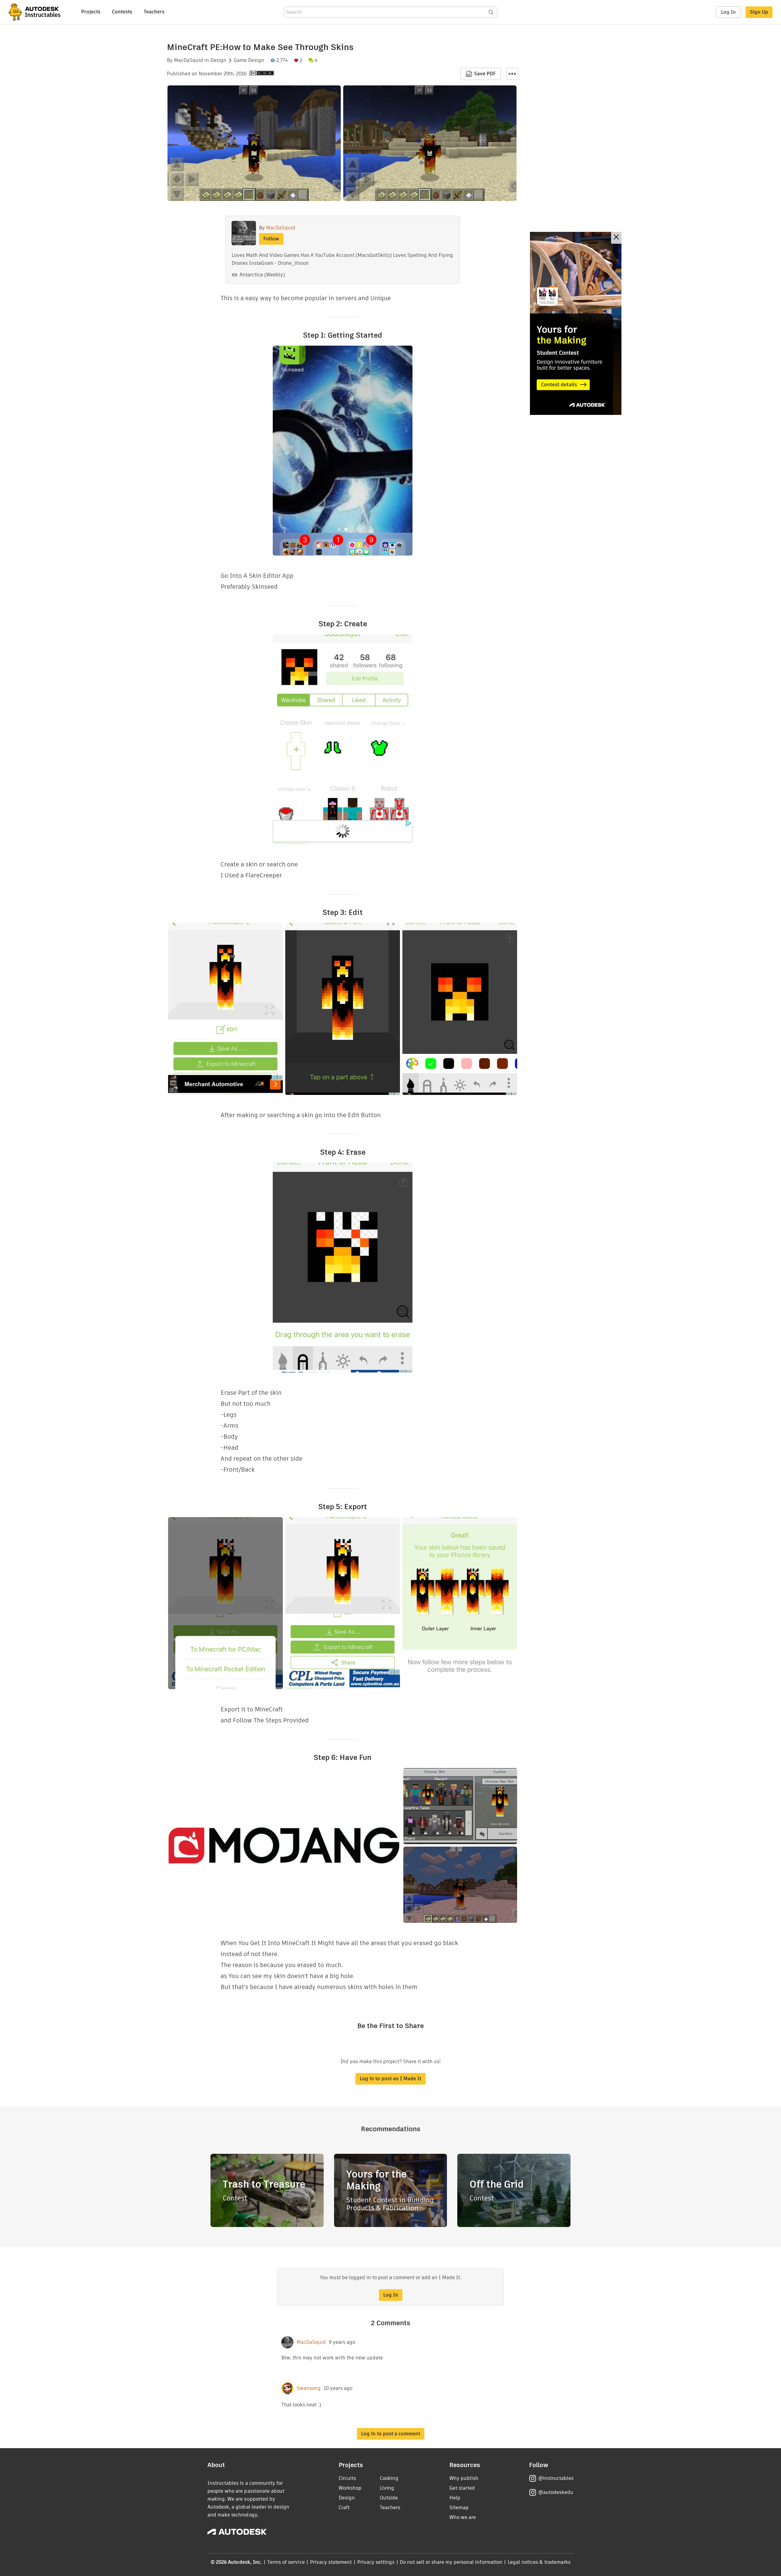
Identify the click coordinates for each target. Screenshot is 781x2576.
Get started (462, 2488)
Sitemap (459, 2508)
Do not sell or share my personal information (451, 2562)
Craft (344, 2508)
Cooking (389, 2478)
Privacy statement (331, 2562)
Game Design (249, 60)
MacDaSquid (189, 60)
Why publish (464, 2478)
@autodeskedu (556, 2492)
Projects (91, 12)
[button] (512, 74)
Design (218, 60)
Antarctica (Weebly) (262, 275)
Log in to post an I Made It (390, 2079)
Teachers (154, 12)
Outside (389, 2498)
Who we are (463, 2517)
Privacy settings (376, 2562)
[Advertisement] (576, 323)
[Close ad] (616, 238)
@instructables (556, 2478)
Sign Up (759, 12)
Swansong (309, 2388)
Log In (728, 12)
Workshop (350, 2488)
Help (455, 2498)
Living (387, 2488)
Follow (271, 239)
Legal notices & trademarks (539, 2562)
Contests (122, 12)
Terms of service (286, 2562)
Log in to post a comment (391, 2434)
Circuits (347, 2478)
